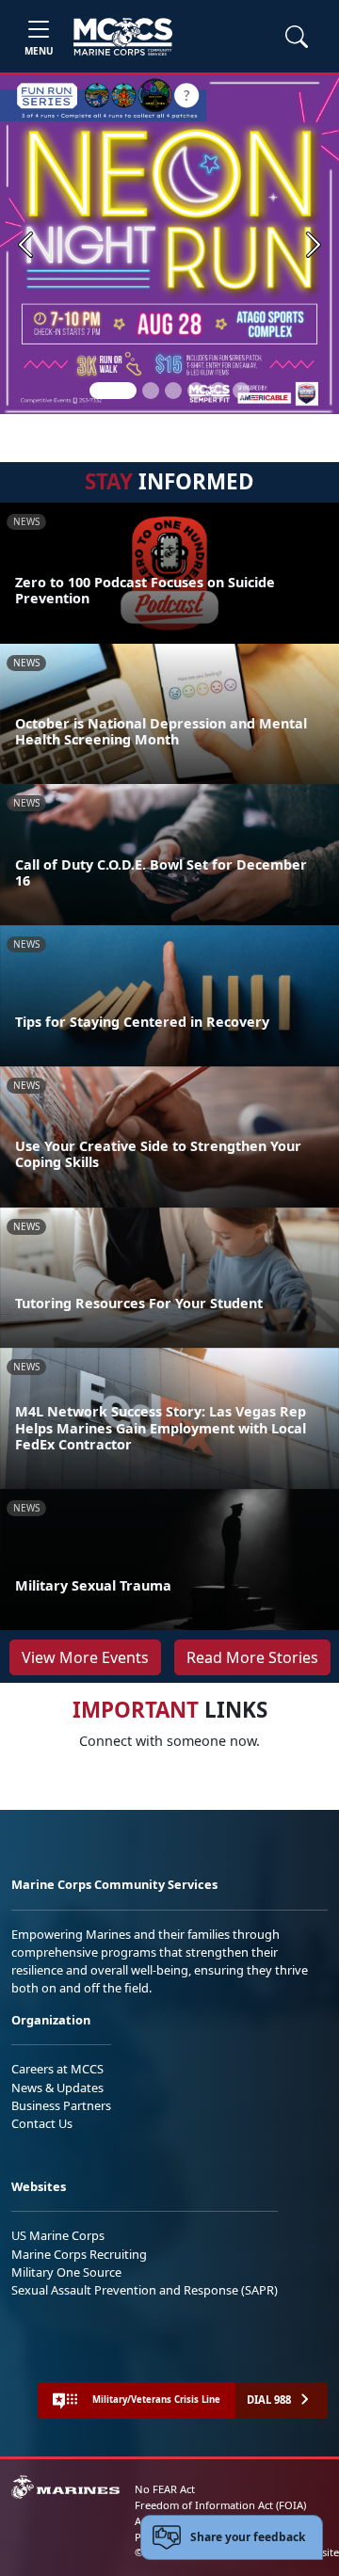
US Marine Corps (58, 2235)
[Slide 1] (113, 391)
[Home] (123, 37)
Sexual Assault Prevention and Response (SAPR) (145, 2290)
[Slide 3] (173, 391)
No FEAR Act (165, 2489)
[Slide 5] (218, 391)
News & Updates (57, 2088)
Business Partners (61, 2105)
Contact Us (42, 2123)
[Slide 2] (151, 391)
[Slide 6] (241, 391)
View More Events (85, 1657)
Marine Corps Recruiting (79, 2254)
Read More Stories (252, 1657)
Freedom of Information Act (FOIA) (220, 2505)
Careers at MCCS (57, 2069)
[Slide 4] (196, 391)
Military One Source (66, 2272)
